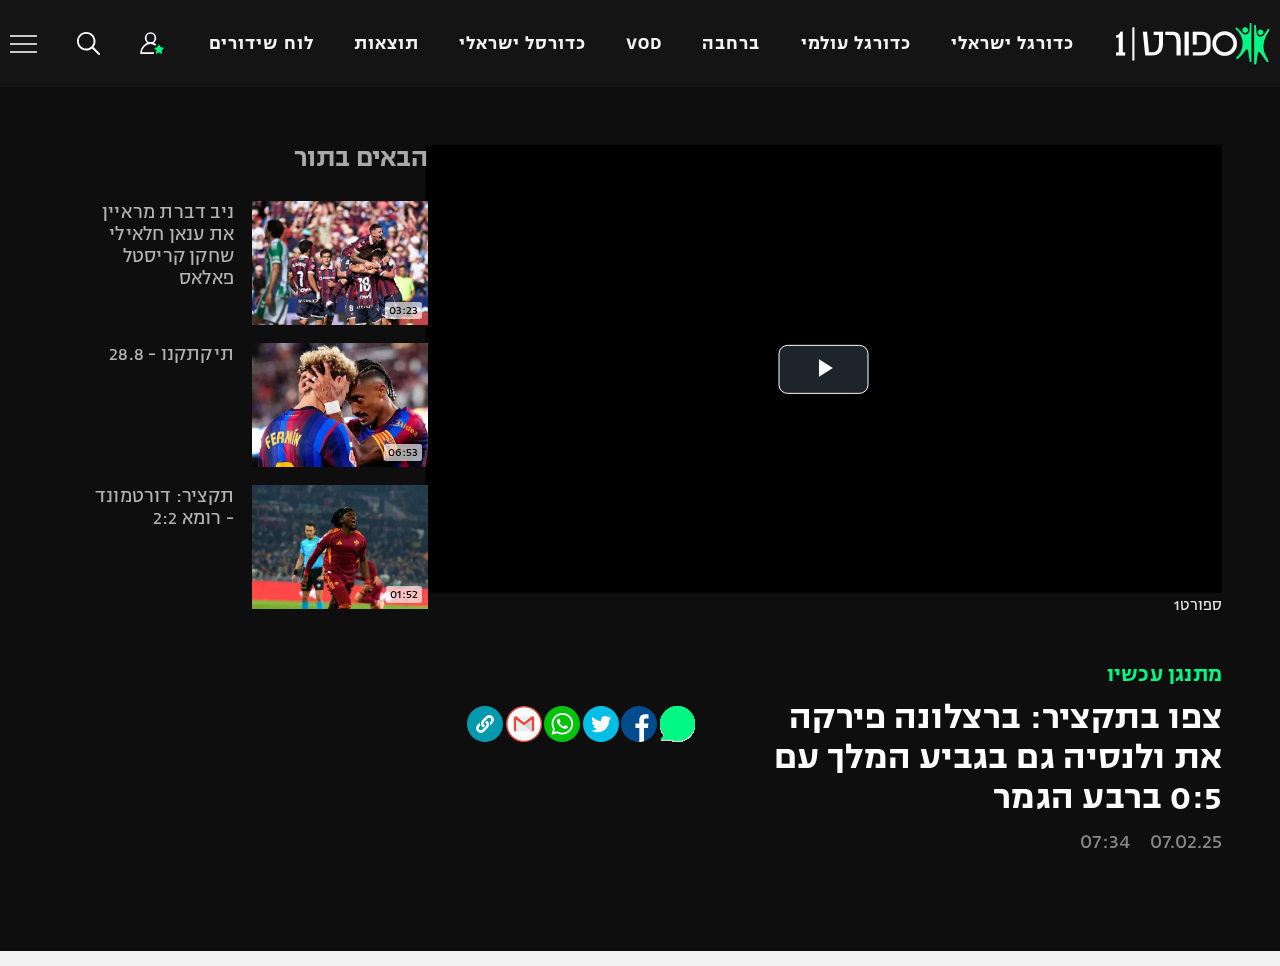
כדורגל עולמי (856, 43)
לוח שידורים (261, 43)
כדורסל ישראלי (522, 43)
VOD (644, 43)
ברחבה (731, 43)
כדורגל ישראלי (1012, 43)
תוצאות (386, 43)
